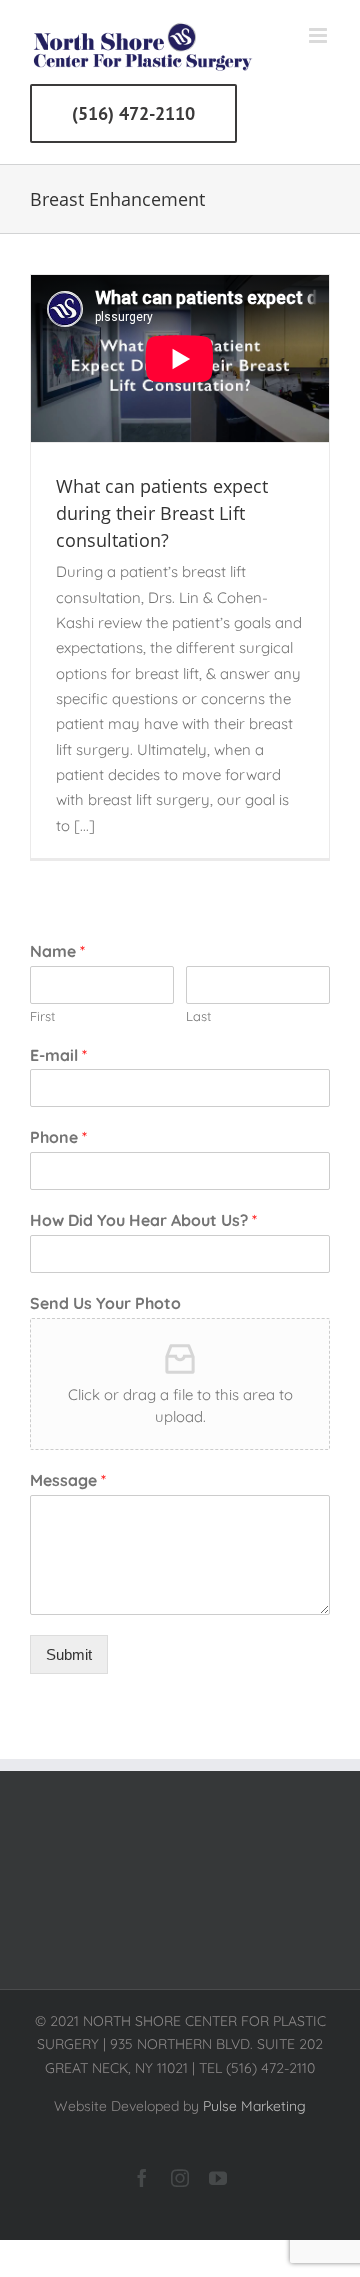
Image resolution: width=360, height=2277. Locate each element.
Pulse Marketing (254, 2106)
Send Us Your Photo (105, 1303)
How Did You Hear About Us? (143, 1220)
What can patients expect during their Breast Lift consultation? (162, 513)
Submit (69, 1654)
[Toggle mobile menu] (319, 35)
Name (57, 951)
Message (68, 1480)
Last (198, 1016)
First (42, 1016)
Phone (58, 1137)
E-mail (58, 1055)
